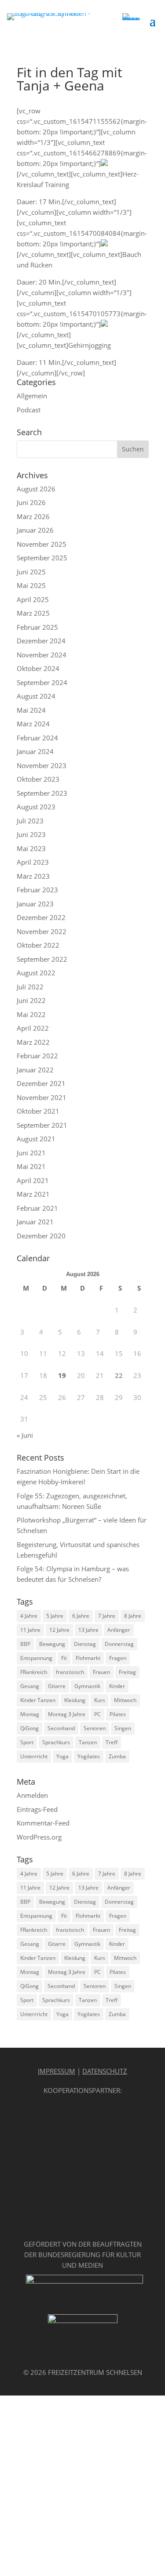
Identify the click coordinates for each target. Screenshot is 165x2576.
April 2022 (33, 1028)
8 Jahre (133, 1616)
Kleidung (75, 1700)
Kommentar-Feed (43, 1823)
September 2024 (42, 682)
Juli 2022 (30, 987)
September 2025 (42, 558)
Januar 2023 (35, 904)
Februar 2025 (37, 627)
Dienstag (85, 1644)
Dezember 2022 (41, 917)
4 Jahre (29, 1616)
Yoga (62, 1756)
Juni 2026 (31, 502)
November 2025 (42, 544)
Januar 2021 (35, 1222)
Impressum (57, 2071)
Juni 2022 (31, 1000)
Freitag (127, 1672)
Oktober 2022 (38, 945)
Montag (30, 1714)
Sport (27, 1742)
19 (62, 1375)
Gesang (30, 1686)
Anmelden (32, 1795)
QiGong (29, 1728)
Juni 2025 (31, 572)
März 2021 (33, 1194)
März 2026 (33, 516)
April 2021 (33, 1180)
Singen (123, 1728)
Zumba (117, 1756)
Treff (112, 1742)
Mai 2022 (31, 1014)
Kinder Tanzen (38, 1700)
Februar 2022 (37, 1056)
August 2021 (36, 1139)
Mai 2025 (31, 585)
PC (97, 1714)
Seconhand (61, 1728)
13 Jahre (88, 1630)
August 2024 (36, 696)
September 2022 (42, 959)
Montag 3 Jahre (67, 1714)
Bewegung (52, 1644)
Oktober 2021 (38, 1111)
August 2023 (36, 807)
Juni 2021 (31, 1153)
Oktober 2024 (38, 668)
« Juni (25, 1435)
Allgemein (32, 396)
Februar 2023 (37, 890)
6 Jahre (81, 1616)
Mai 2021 (31, 1166)
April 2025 (33, 599)
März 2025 (33, 613)
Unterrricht (34, 1756)
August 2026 (36, 489)
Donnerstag (119, 1644)
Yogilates (89, 1756)
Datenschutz (105, 2071)
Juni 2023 (31, 834)
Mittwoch (125, 1700)
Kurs (100, 1700)
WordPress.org (39, 1837)
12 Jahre (59, 1630)
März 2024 (33, 724)
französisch (70, 1672)
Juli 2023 (30, 821)
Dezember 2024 (41, 641)
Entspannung (36, 1658)
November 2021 (42, 1097)
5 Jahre (55, 1616)
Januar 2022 (35, 1070)
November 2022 (42, 931)
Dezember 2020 (41, 1236)
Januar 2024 (35, 751)
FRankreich (34, 1672)
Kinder (117, 1686)
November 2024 (42, 655)
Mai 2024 (31, 710)
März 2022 (33, 1042)
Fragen (118, 1658)
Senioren (95, 1728)
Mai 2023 (31, 848)
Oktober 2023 (38, 779)
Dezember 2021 (41, 1083)
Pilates (118, 1714)
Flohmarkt (88, 1658)
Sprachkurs (56, 1742)
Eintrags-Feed (37, 1809)
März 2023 (33, 876)
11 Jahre (30, 1630)
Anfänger (119, 1630)
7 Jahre (107, 1616)
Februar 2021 (37, 1208)
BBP (25, 1644)
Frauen (101, 1672)
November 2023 (42, 765)
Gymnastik (87, 1686)
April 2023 (33, 862)
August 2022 (36, 973)
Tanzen (88, 1742)
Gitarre (57, 1686)
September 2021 (42, 1125)
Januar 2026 (35, 530)
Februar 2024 (37, 738)
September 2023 (42, 793)
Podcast (29, 410)
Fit (64, 1658)
